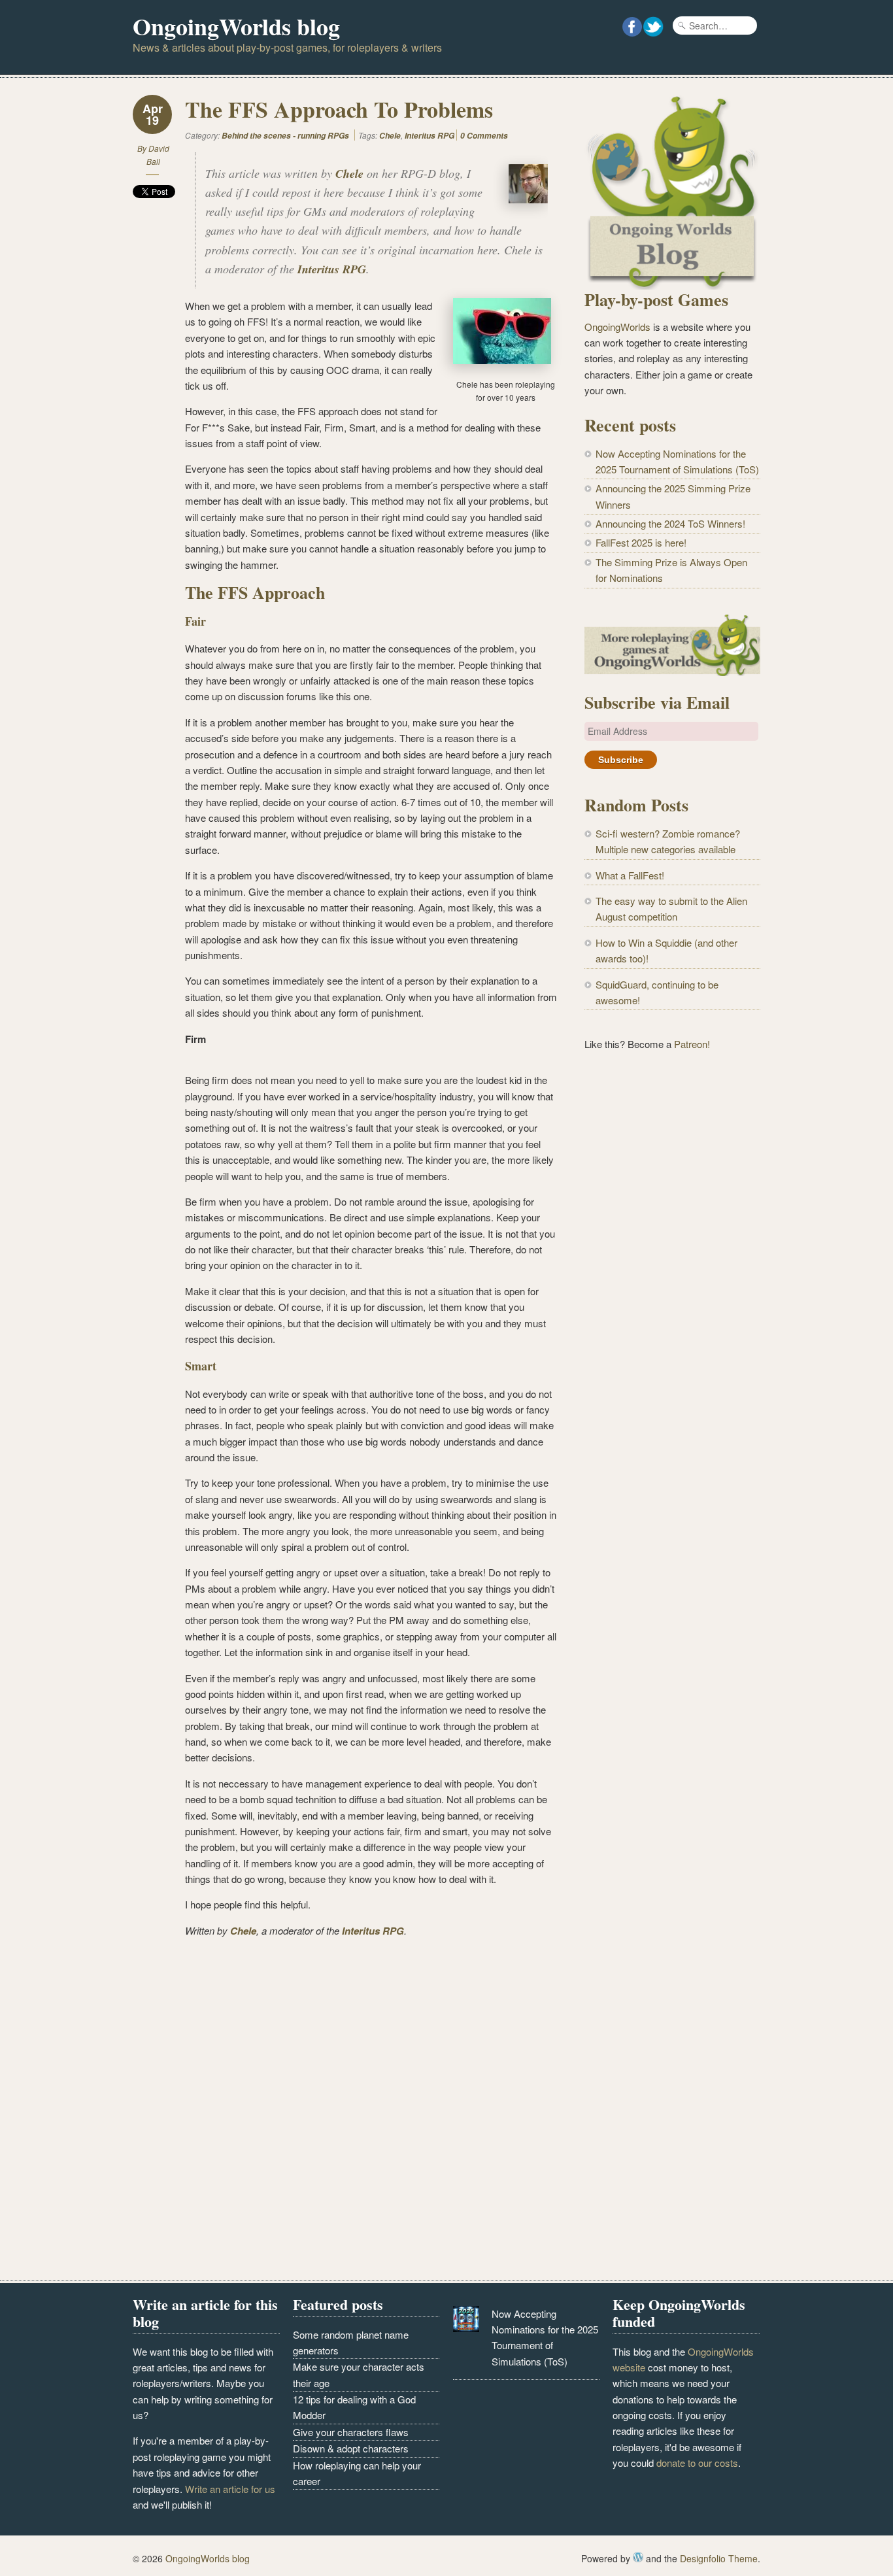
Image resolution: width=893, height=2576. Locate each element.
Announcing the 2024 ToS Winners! (670, 523)
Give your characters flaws (351, 2432)
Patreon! (692, 1044)
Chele (390, 136)
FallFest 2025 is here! (641, 542)
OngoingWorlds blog (236, 26)
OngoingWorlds (617, 327)
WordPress (638, 2557)
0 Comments (484, 136)
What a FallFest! (630, 875)
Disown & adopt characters (351, 2448)
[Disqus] (345, 2112)
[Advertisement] (672, 1278)
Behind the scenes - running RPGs (285, 136)
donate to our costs (697, 2463)
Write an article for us (230, 2489)
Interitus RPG (430, 136)
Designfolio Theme (719, 2558)
